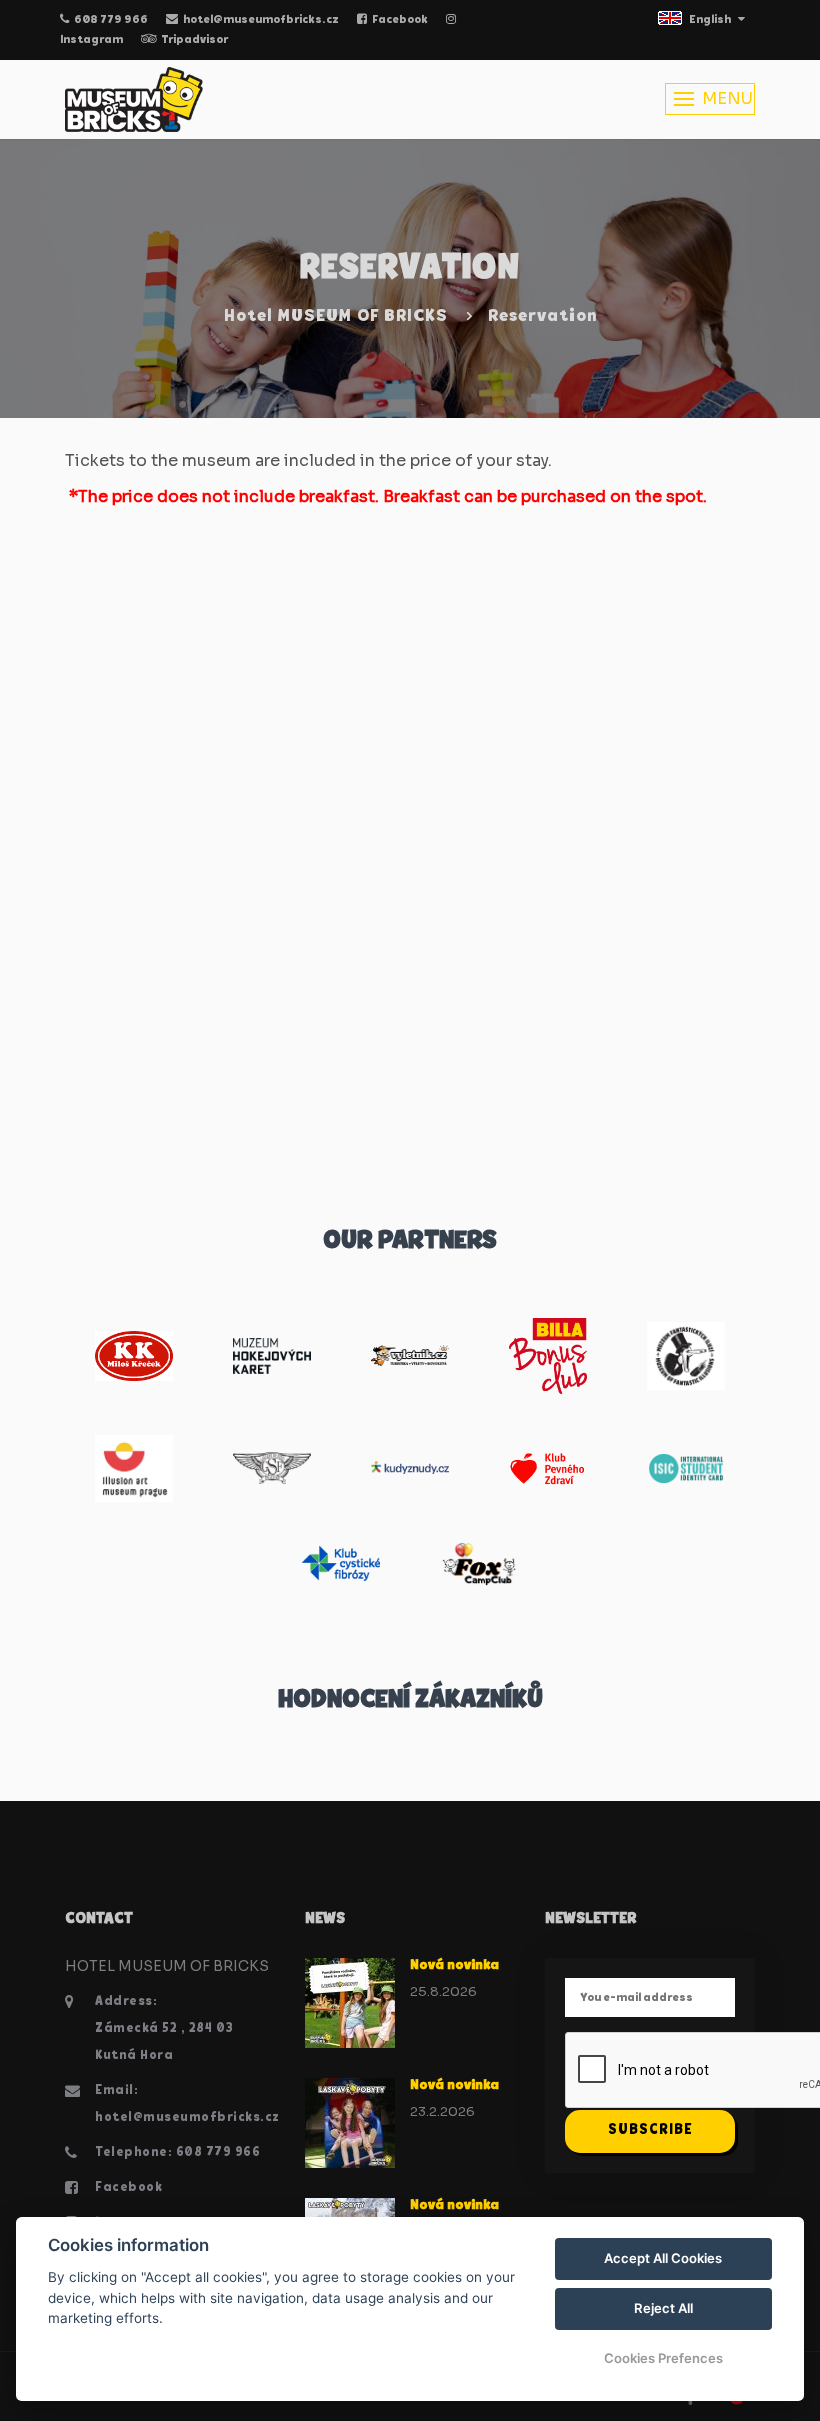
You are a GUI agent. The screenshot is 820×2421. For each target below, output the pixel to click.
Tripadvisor (194, 40)
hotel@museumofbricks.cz (261, 20)
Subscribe (650, 2130)
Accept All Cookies (663, 2258)
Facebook (400, 20)
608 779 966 (111, 20)
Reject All (663, 2308)
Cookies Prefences (663, 2358)
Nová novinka (454, 1965)
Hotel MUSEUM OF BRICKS (336, 317)
